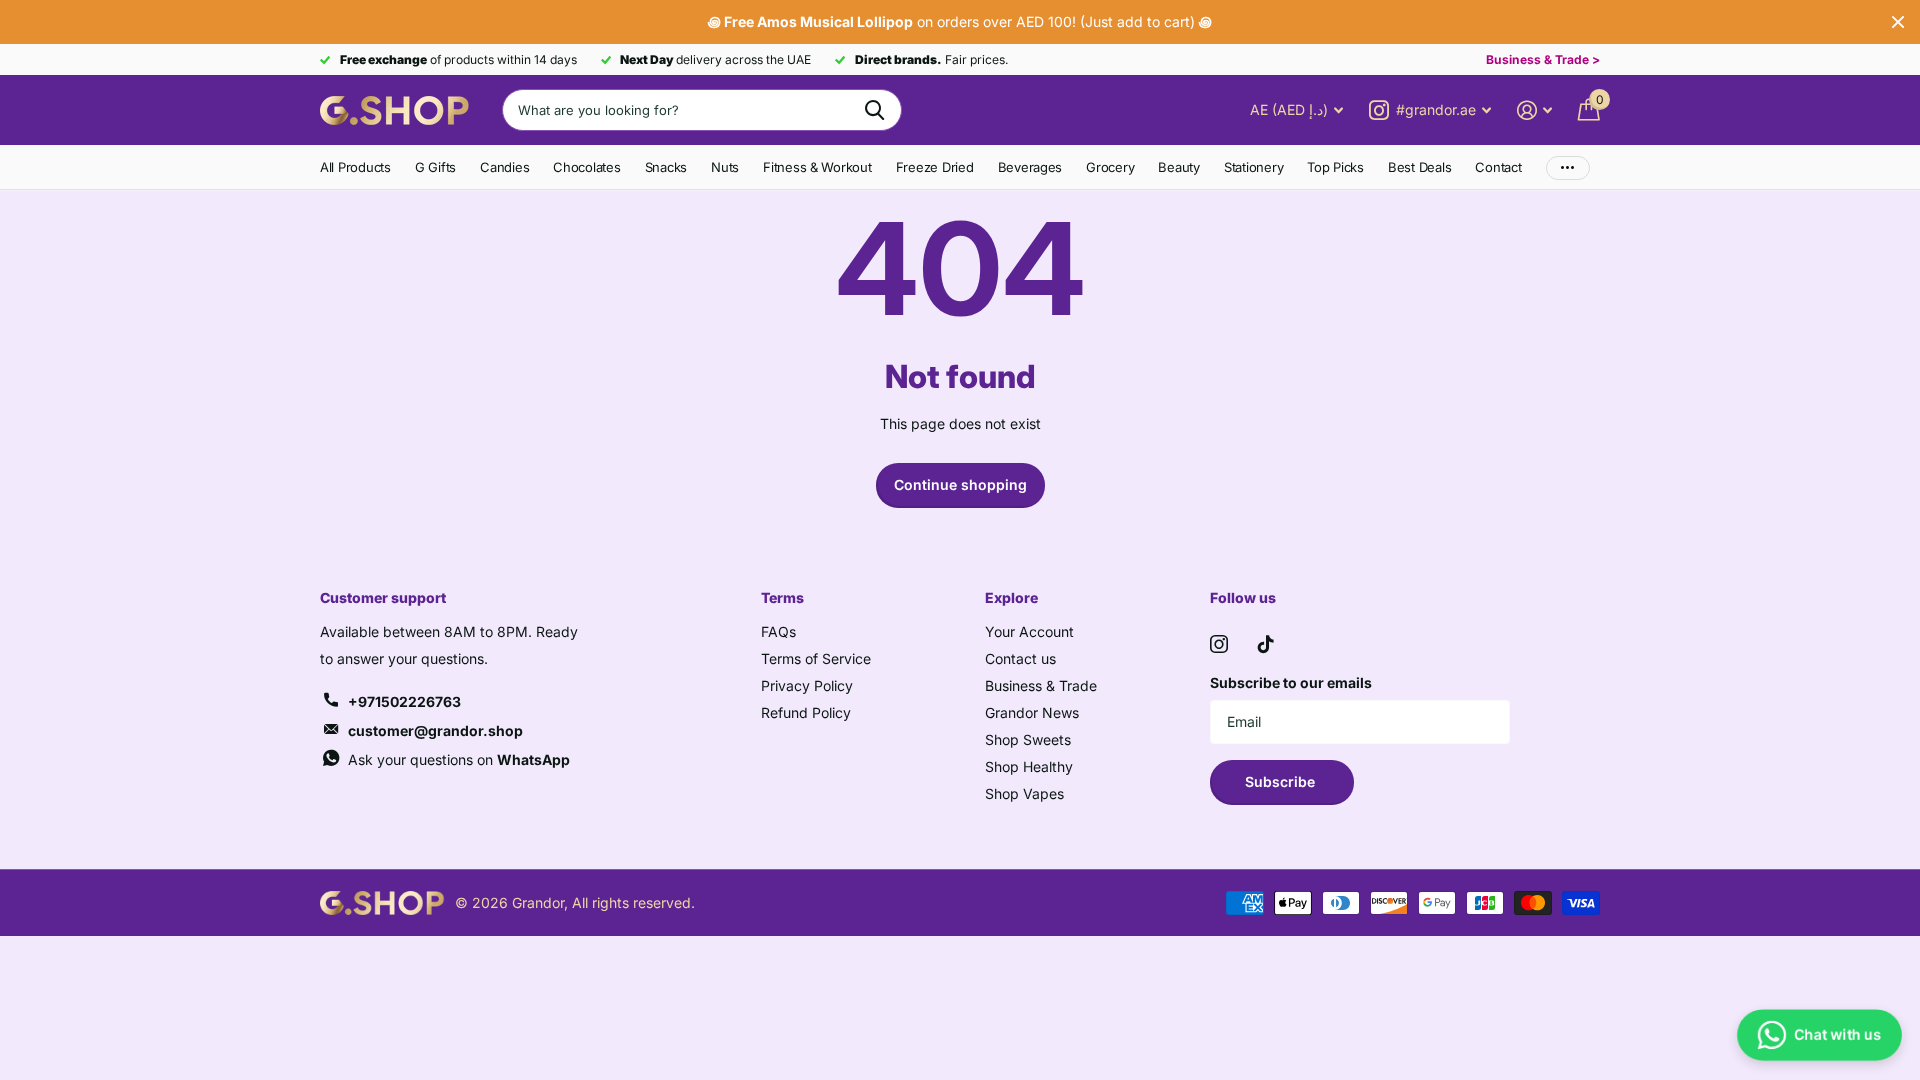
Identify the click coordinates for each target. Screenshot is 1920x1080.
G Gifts (435, 167)
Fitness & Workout (817, 167)
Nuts (725, 167)
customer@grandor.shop (435, 730)
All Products (355, 167)
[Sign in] (1534, 110)
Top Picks (1335, 167)
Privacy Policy (807, 685)
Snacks (666, 167)
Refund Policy (806, 712)
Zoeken (874, 110)
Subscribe (1282, 781)
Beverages (1030, 167)
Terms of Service (816, 658)
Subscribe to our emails (1291, 682)
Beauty (1178, 167)
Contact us (1020, 658)
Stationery (1253, 167)
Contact (1498, 167)
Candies (504, 167)
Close (1898, 22)
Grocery (1110, 167)
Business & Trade (1041, 685)
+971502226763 (404, 701)
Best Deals (1419, 167)
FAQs (778, 631)
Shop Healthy (1029, 766)
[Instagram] (1219, 644)
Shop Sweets (1028, 739)
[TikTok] (1266, 644)
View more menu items (1568, 167)
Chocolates (586, 167)
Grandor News (1032, 712)
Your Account (1029, 631)
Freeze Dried (935, 167)
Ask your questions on (459, 759)
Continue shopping (960, 484)
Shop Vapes (1024, 793)
